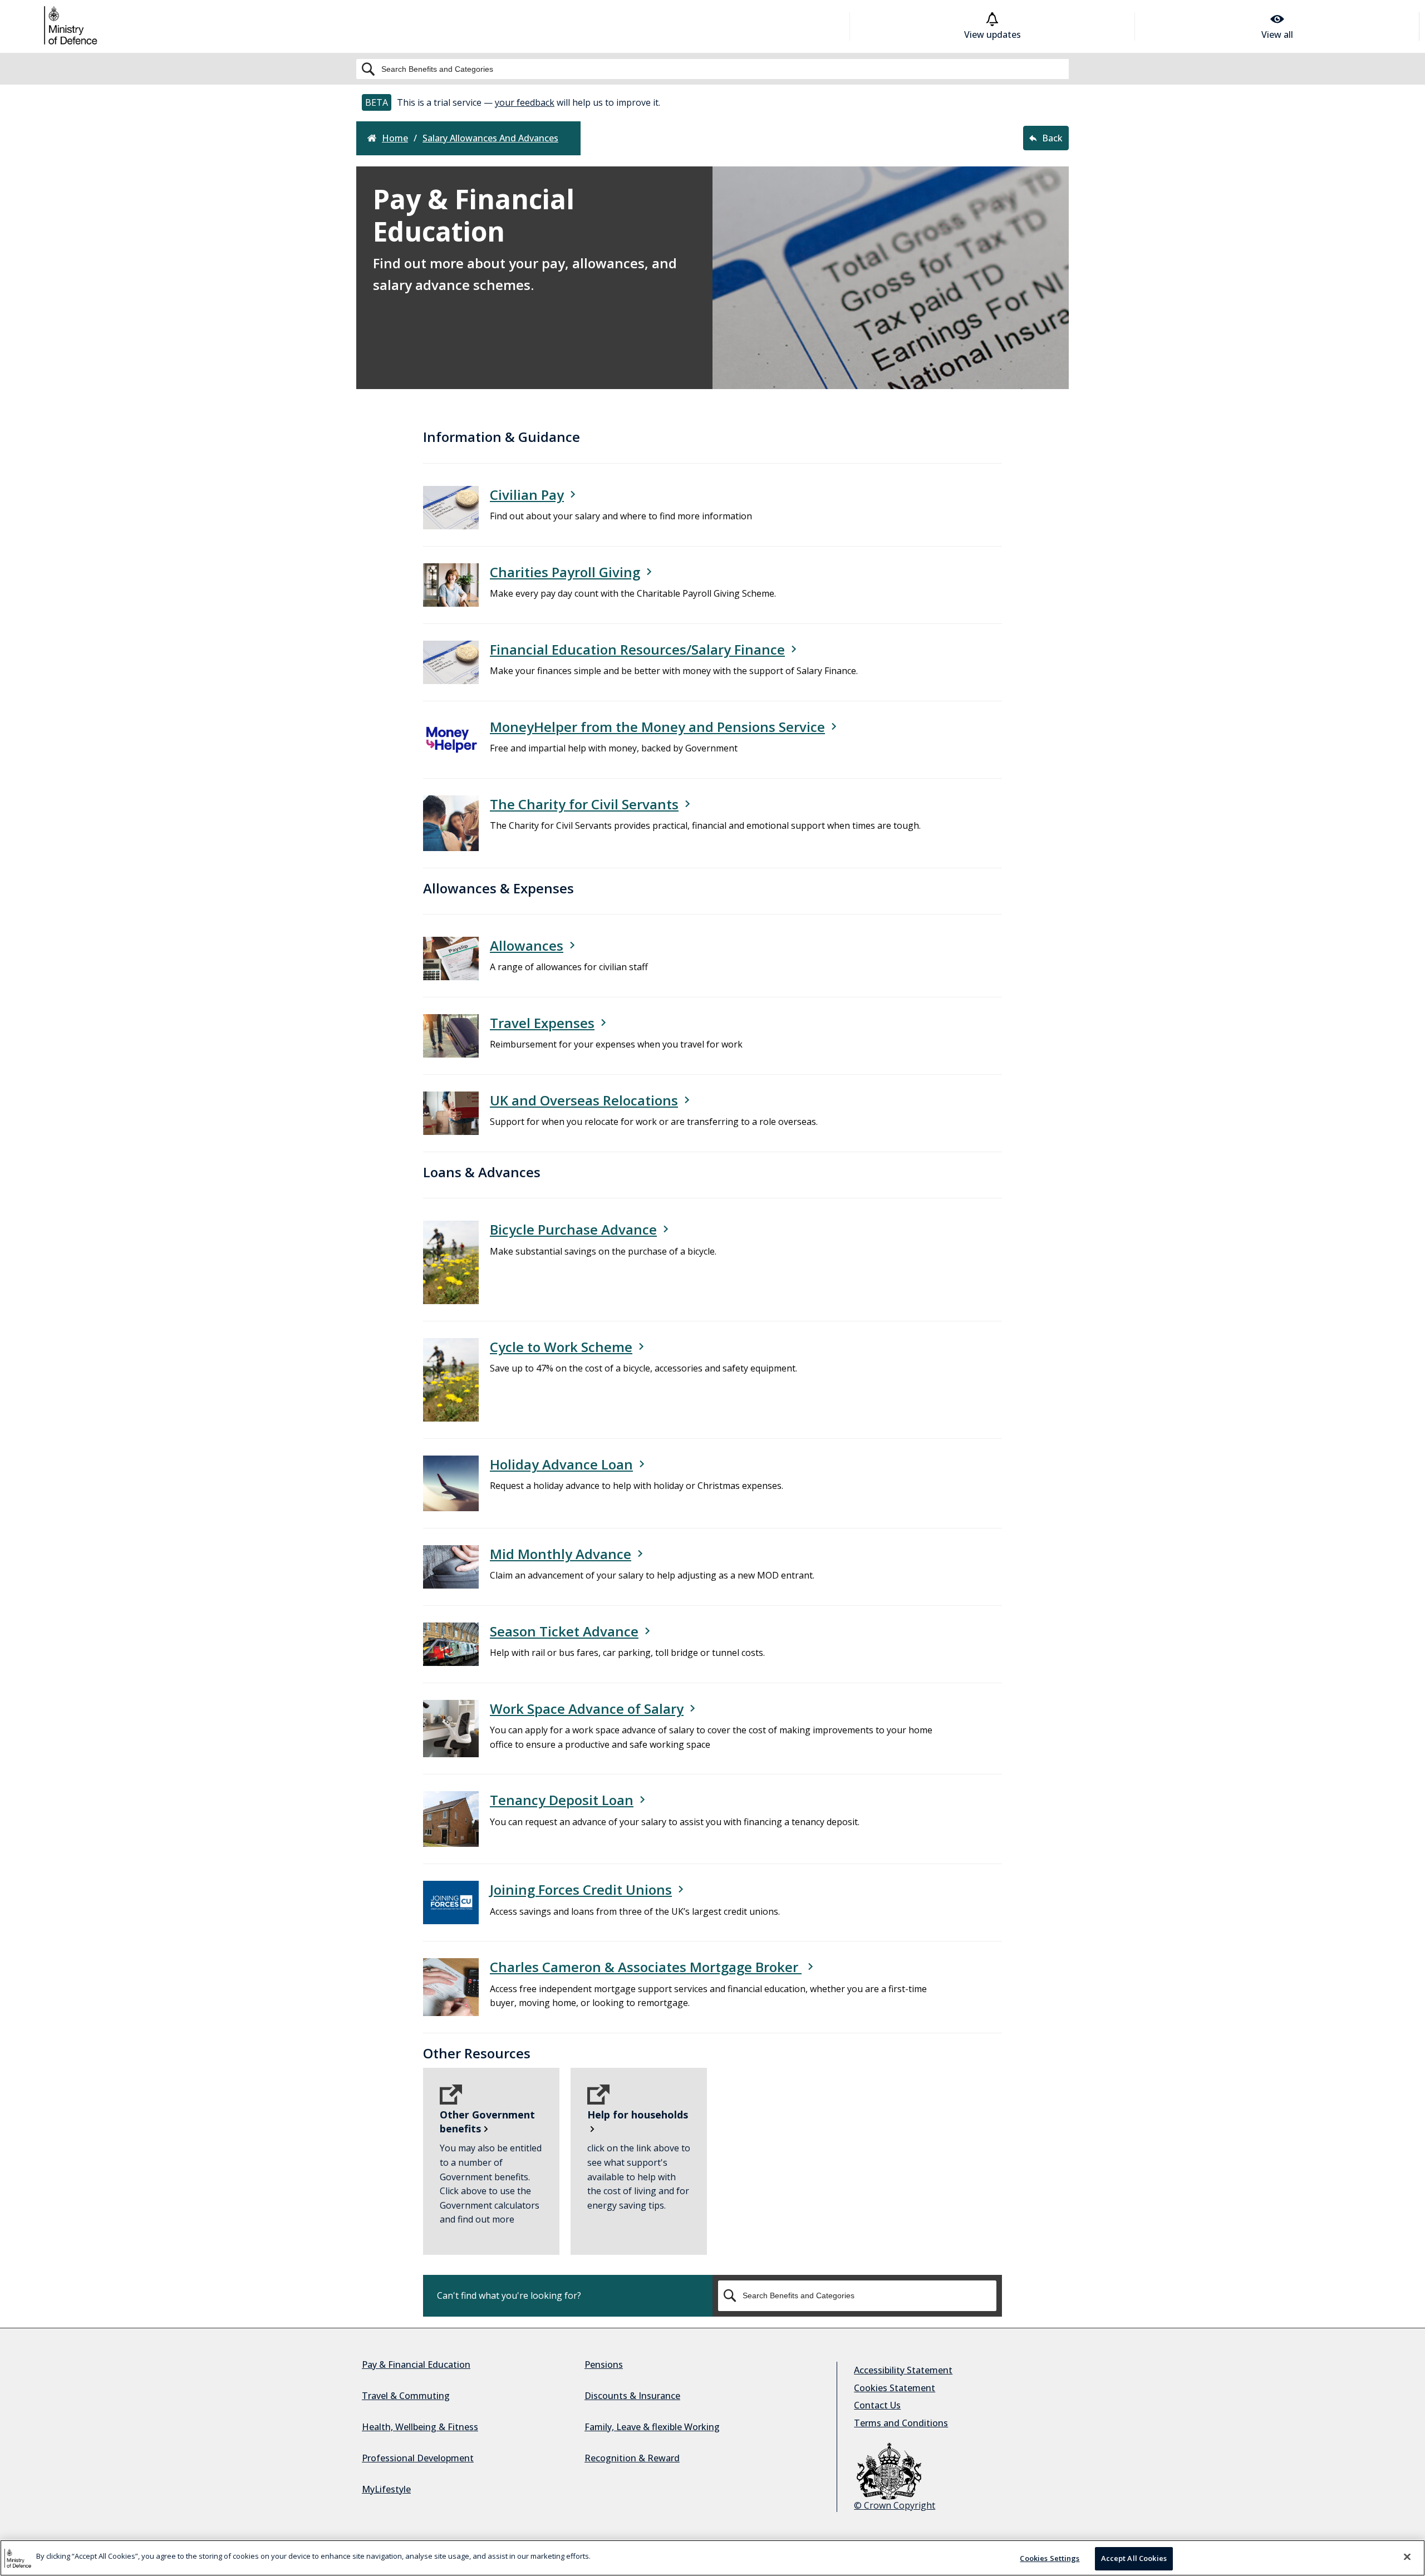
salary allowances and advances (490, 138)
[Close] (1407, 2557)
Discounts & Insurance (632, 2396)
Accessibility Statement (903, 2370)
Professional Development (418, 2458)
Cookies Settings (1050, 2558)
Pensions (604, 2364)
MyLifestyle (386, 2489)
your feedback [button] (525, 102)
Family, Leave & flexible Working (652, 2427)
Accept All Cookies (1134, 2558)
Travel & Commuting (406, 2396)
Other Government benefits (487, 2122)
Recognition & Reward (632, 2458)
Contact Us (877, 2405)
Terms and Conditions (901, 2423)
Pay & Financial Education (416, 2364)
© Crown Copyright (895, 2505)
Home (395, 138)
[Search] (712, 69)
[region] (712, 2558)
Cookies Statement (895, 2388)
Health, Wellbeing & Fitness (420, 2427)
